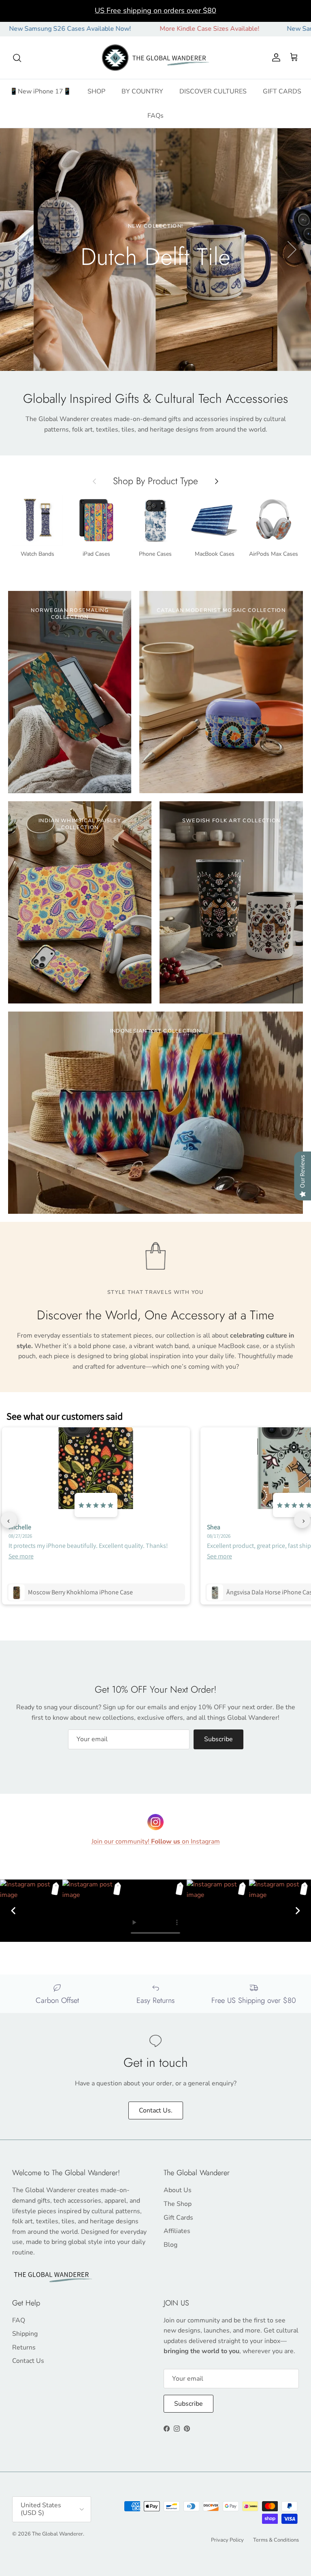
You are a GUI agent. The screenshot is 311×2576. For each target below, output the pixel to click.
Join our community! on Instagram (156, 1842)
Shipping (25, 2334)
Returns (24, 2347)
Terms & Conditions (276, 2540)
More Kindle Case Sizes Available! (155, 29)
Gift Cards (178, 2218)
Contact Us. (156, 2110)
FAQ (19, 2320)
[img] (96, 1505)
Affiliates (177, 2231)
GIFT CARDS (282, 91)
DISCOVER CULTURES (213, 91)
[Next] (298, 1911)
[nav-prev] (9, 1520)
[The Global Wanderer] (156, 58)
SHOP (96, 91)
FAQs (155, 116)
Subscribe (218, 1739)
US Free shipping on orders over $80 (155, 11)
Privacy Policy (227, 2540)
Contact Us (28, 2361)
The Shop (178, 2204)
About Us (178, 2190)
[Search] (17, 58)
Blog (170, 2245)
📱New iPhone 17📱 (40, 91)
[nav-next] (302, 1520)
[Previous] (13, 1911)
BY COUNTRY (142, 91)
